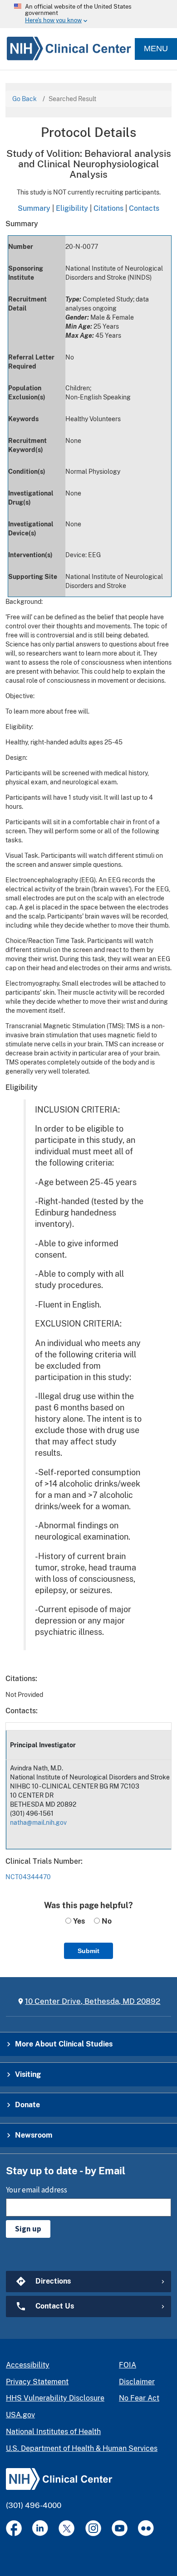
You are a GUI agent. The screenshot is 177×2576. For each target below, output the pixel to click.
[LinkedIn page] (40, 2528)
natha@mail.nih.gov (38, 1823)
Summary (34, 208)
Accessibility (28, 2365)
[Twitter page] (66, 2528)
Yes (78, 1921)
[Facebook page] (14, 2528)
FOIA (128, 2365)
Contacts (144, 208)
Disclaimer (137, 2382)
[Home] (66, 49)
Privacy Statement (37, 2382)
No (106, 1921)
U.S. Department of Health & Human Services (82, 2448)
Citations (108, 208)
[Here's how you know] (88, 14)
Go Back (25, 99)
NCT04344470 (28, 1877)
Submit (88, 1951)
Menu (156, 49)
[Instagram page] (93, 2528)
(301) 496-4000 (34, 2505)
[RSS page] (146, 2528)
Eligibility (72, 208)
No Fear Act (139, 2398)
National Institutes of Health (53, 2432)
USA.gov (20, 2415)
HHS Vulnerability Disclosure (55, 2398)
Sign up (28, 2229)
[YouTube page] (120, 2528)
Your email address (37, 2190)
